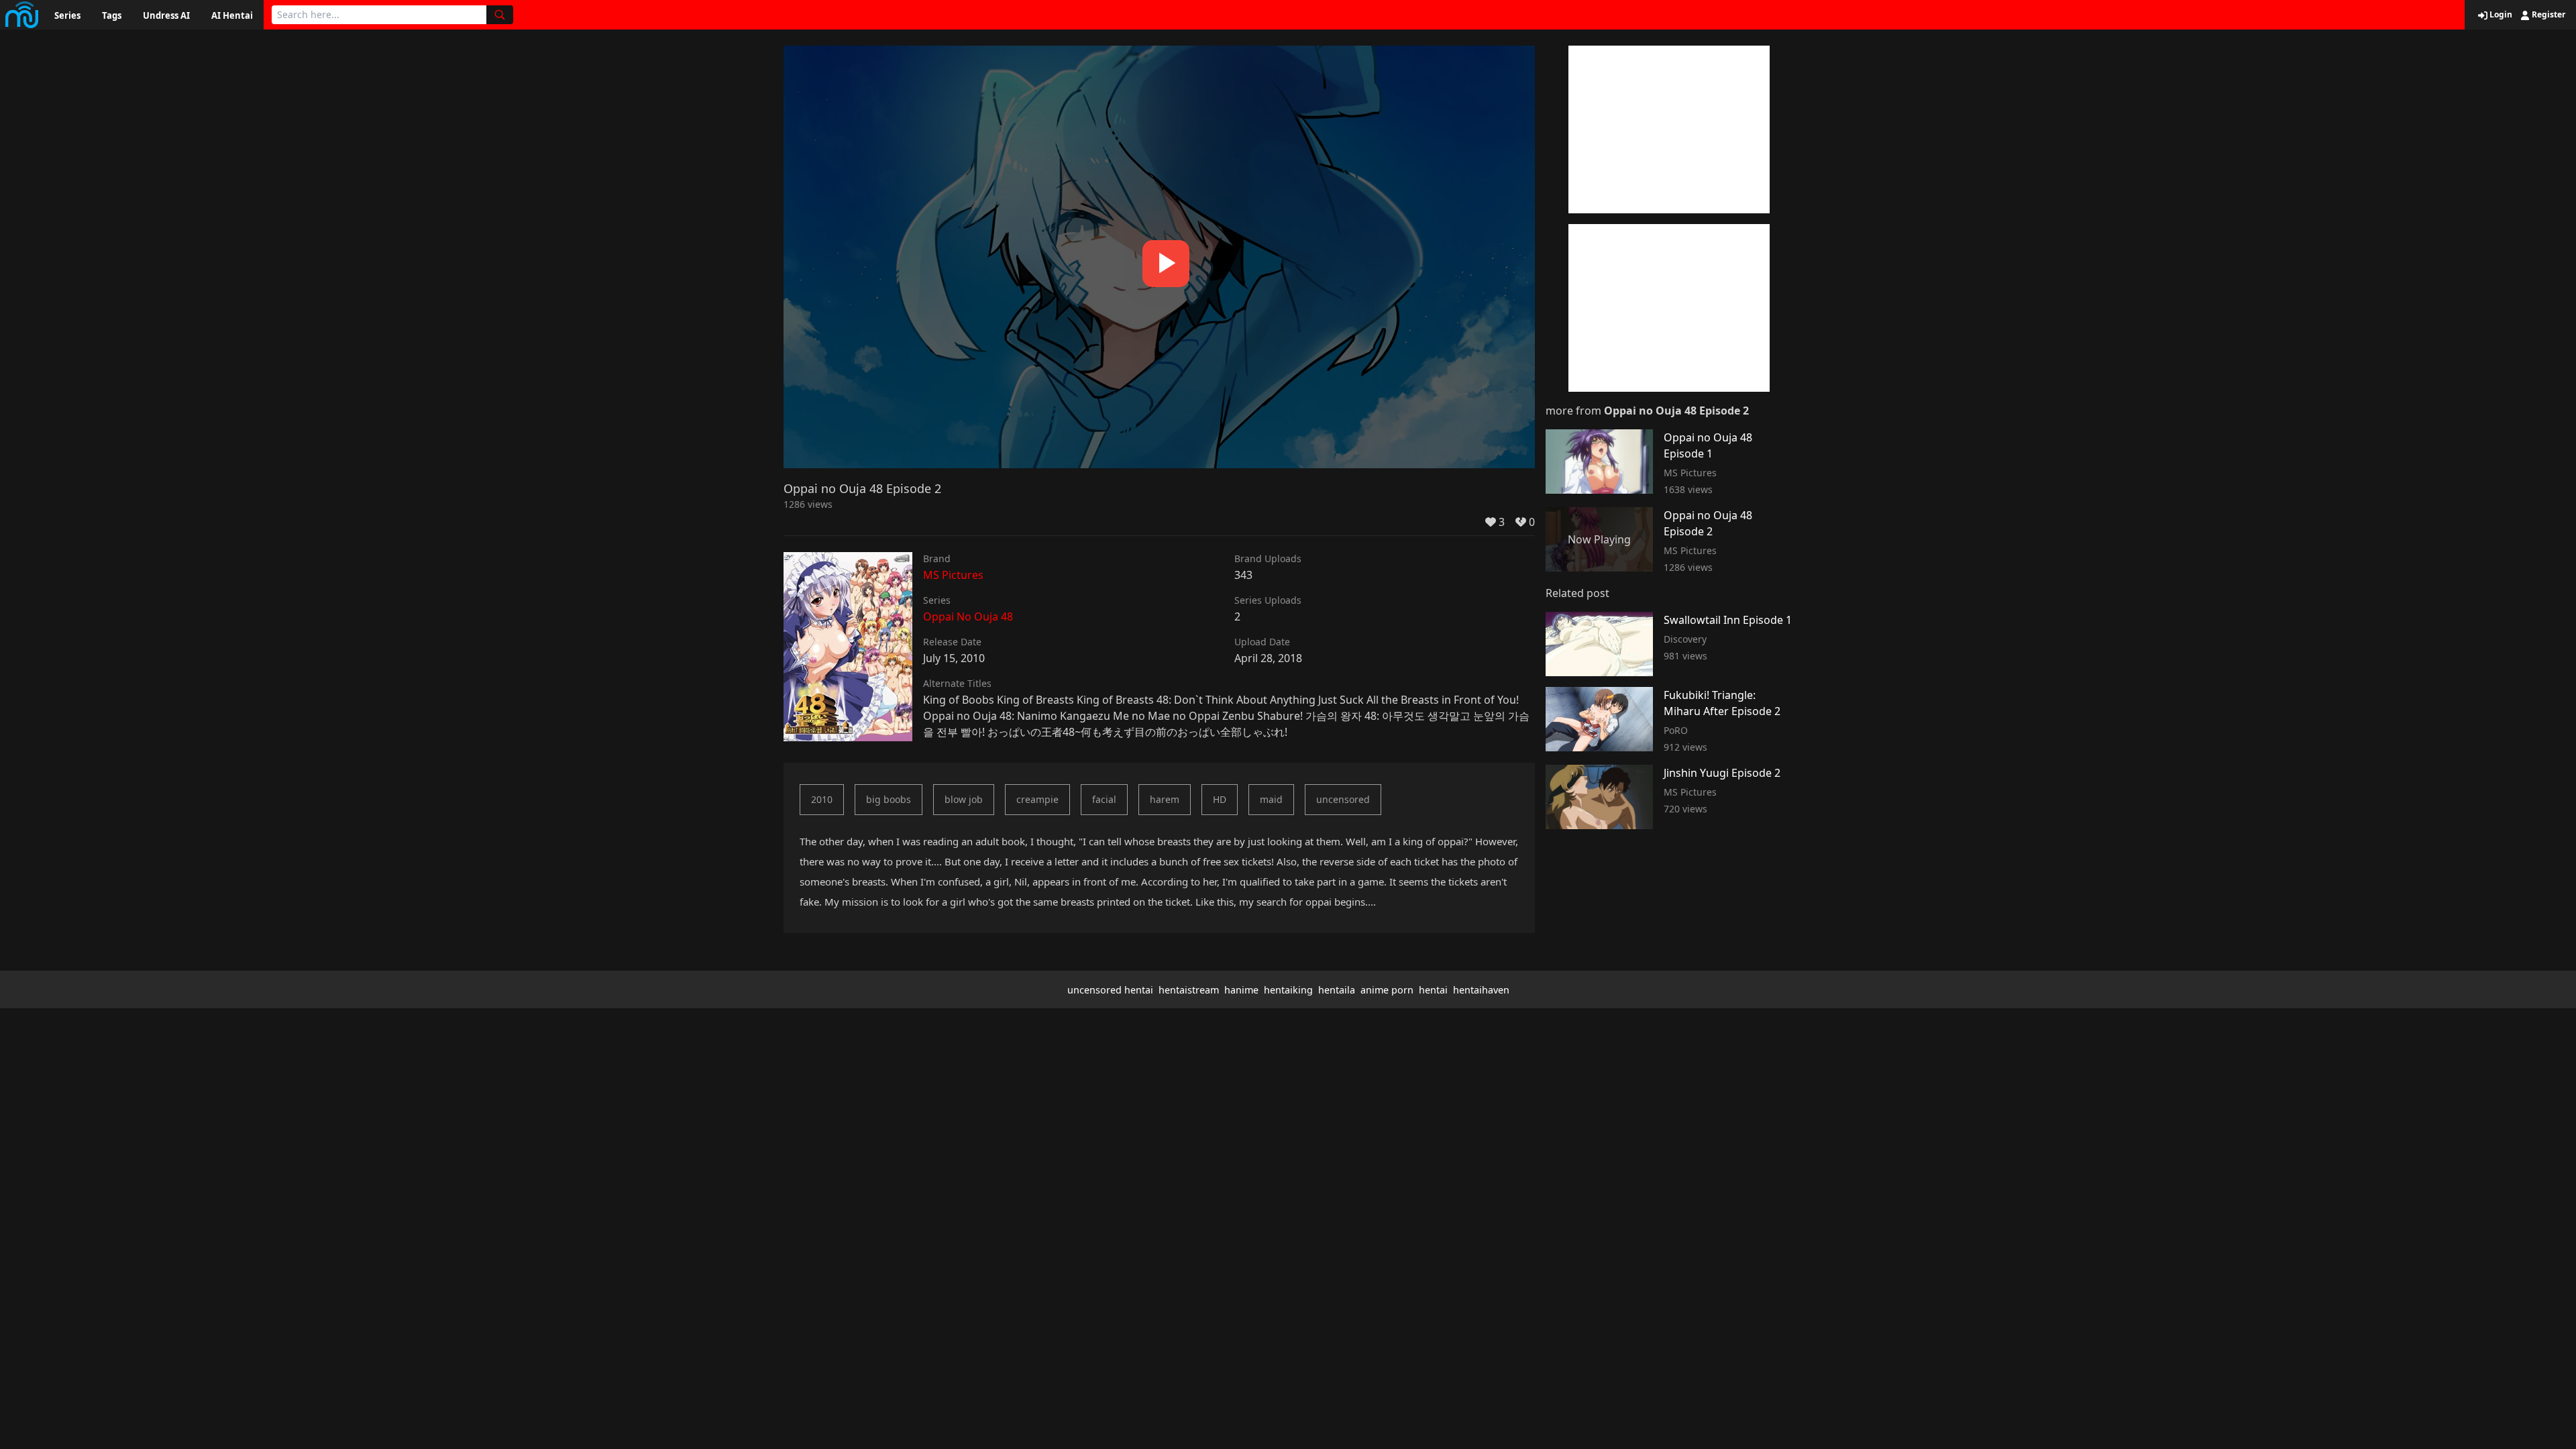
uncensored (1343, 799)
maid (1271, 799)
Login (2500, 15)
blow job (964, 799)
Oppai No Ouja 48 (968, 616)
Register (2547, 15)
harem (1165, 799)
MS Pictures (953, 575)
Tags (112, 15)
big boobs (889, 799)
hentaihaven (1481, 990)
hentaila (1337, 990)
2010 (822, 799)
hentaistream (1189, 990)
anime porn (1387, 990)
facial (1104, 799)
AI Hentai (232, 15)
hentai (1433, 990)
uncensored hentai (1110, 990)
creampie (1037, 799)
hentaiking (1288, 990)
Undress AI (166, 15)
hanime (1241, 990)
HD (1220, 799)
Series (67, 15)
